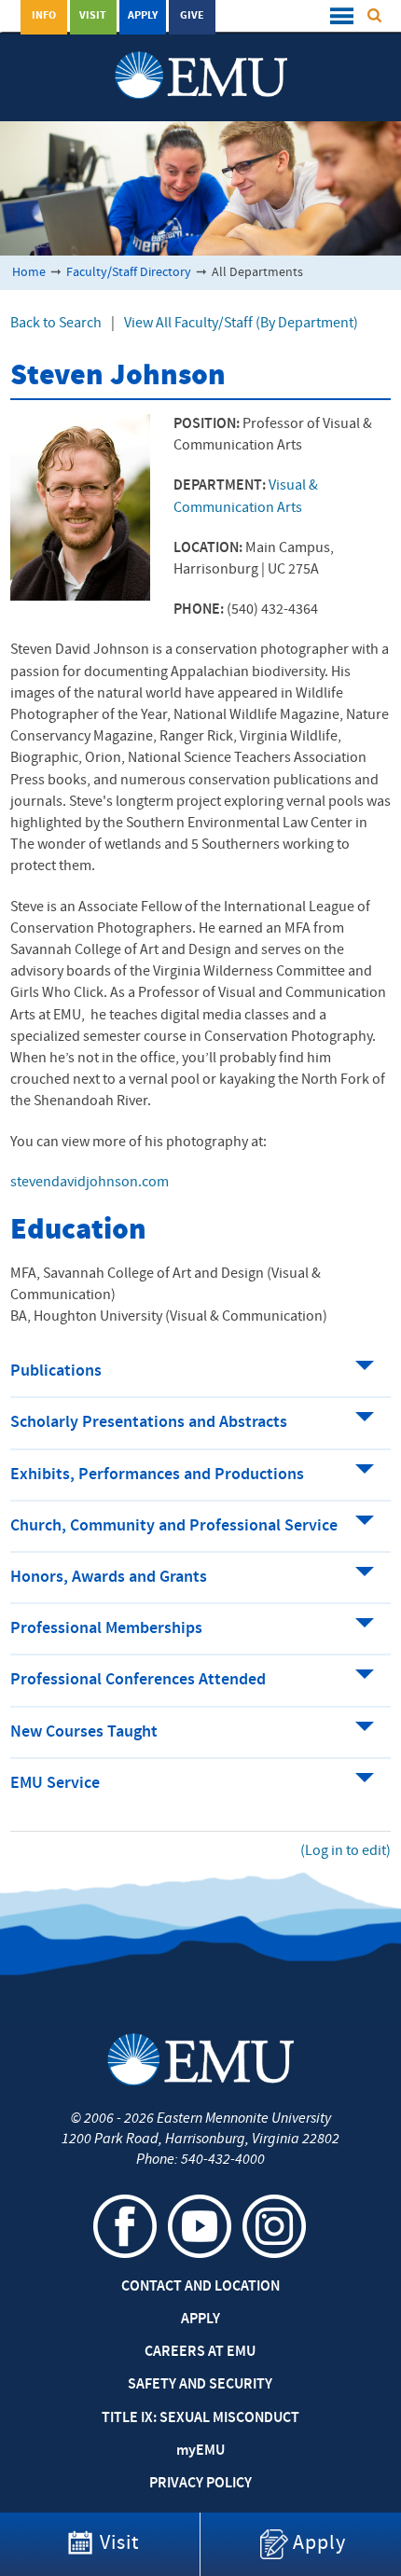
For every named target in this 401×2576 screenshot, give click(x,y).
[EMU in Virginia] (201, 57)
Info (44, 16)
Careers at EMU (200, 2352)
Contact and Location (200, 2287)
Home (29, 273)
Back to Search (56, 324)
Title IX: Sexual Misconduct (200, 2418)
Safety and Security (200, 2385)
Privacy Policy (200, 2484)
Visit (93, 16)
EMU (200, 2451)
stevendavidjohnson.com (90, 1183)
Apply (143, 16)
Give (192, 16)
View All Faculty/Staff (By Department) (241, 324)
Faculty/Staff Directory (129, 273)
